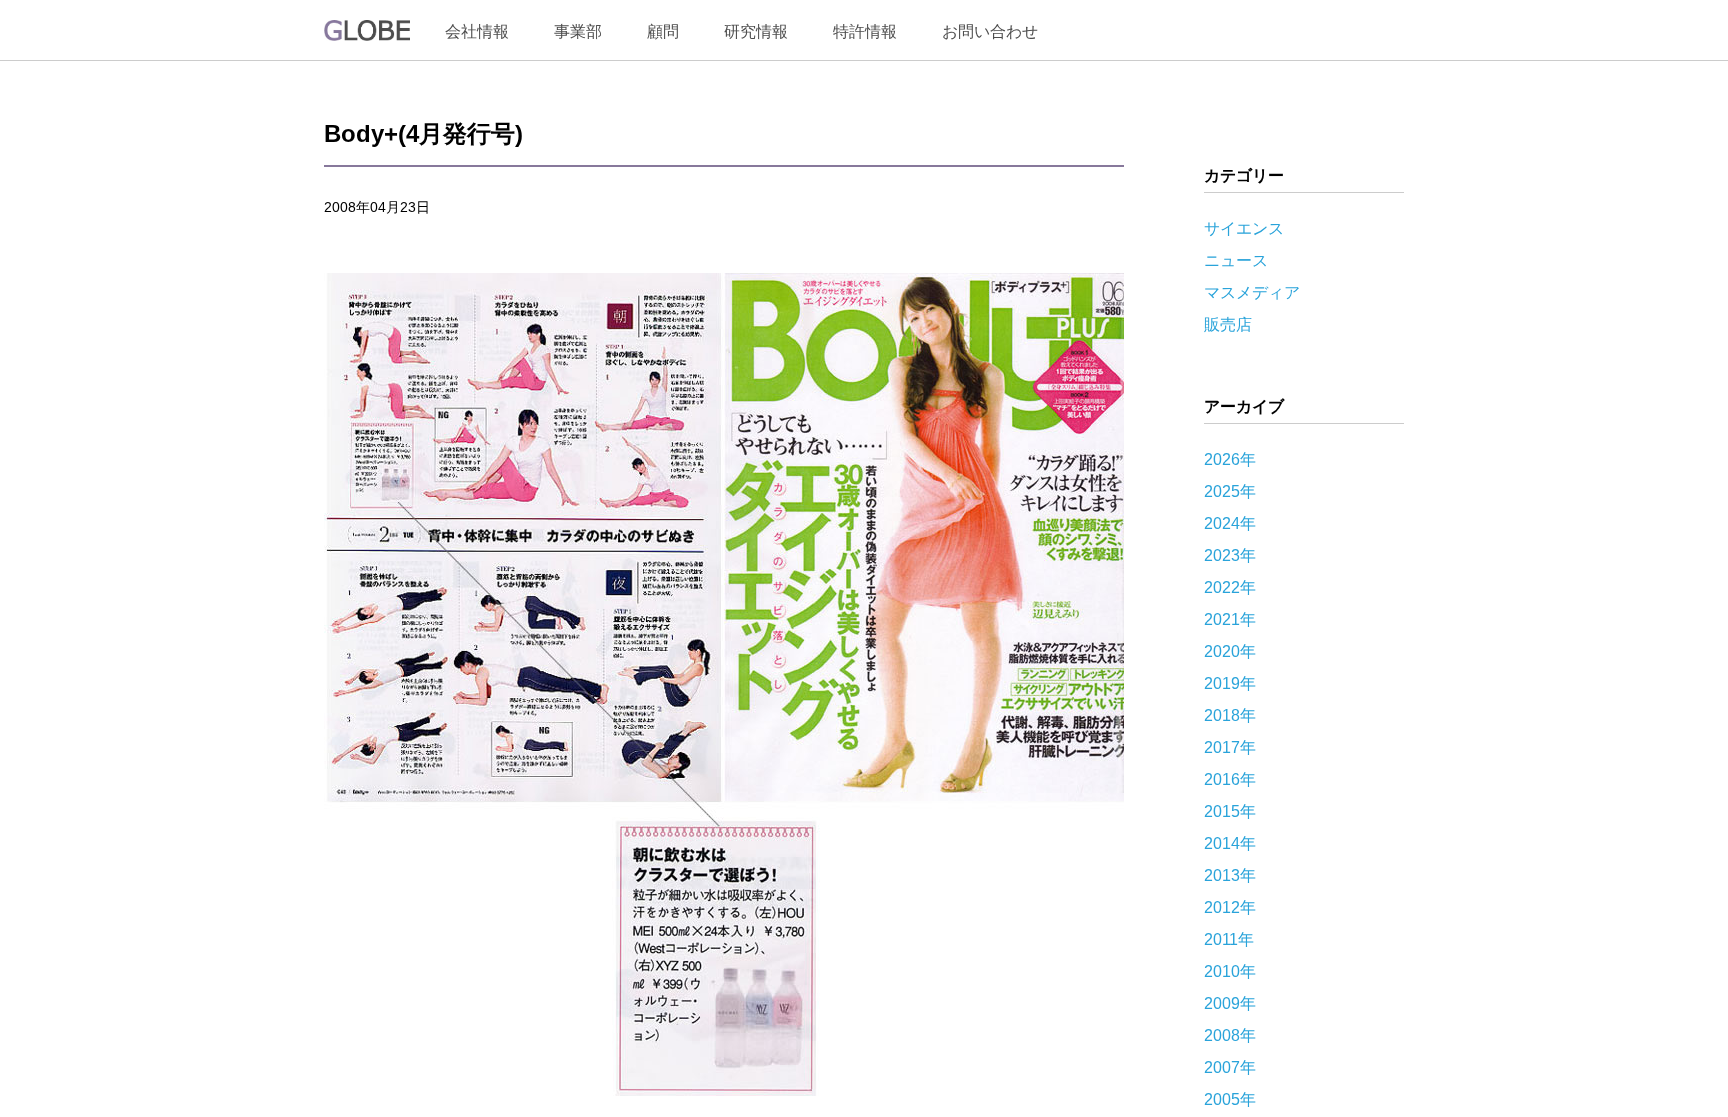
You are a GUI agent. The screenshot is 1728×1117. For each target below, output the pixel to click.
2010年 (1230, 971)
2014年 (1230, 843)
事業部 (578, 31)
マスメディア (1252, 292)
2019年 (1230, 683)
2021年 (1230, 619)
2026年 (1230, 459)
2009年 (1230, 1003)
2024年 (1230, 523)
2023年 (1230, 555)
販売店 (1228, 324)
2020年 (1230, 651)
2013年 (1230, 875)
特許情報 (865, 31)
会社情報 (477, 31)
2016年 (1230, 779)
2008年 (1230, 1035)
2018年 (1230, 715)
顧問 (663, 31)
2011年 (1229, 939)
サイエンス (1244, 228)
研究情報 (756, 31)
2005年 (1230, 1099)
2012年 (1230, 907)
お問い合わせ (990, 31)
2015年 (1230, 811)
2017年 (1230, 747)
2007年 (1230, 1067)
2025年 (1230, 491)
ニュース (1236, 260)
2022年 (1230, 587)
